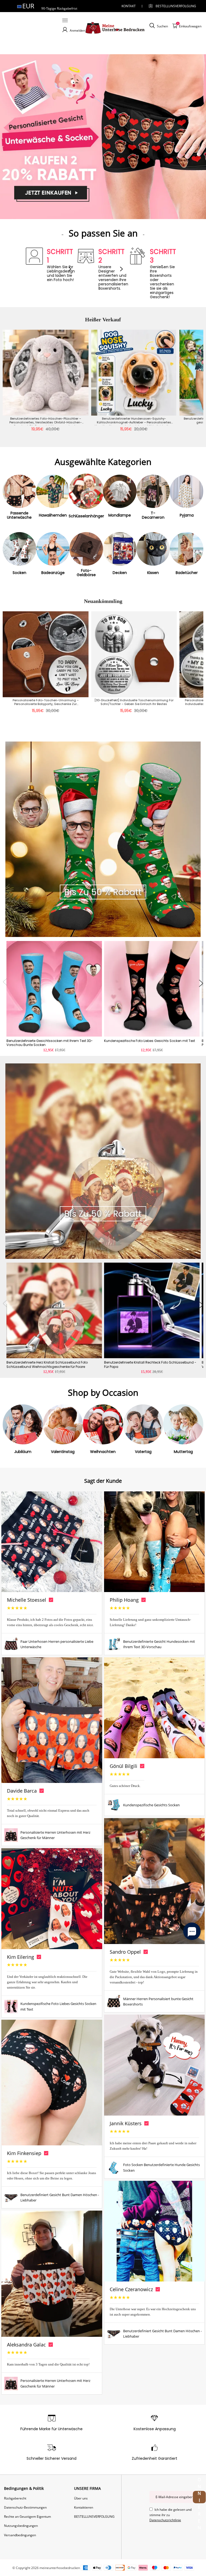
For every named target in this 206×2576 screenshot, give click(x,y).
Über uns (81, 2498)
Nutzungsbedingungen (21, 2526)
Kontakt (129, 6)
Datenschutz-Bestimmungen (25, 2507)
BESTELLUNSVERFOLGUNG (171, 6)
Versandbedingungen (20, 2535)
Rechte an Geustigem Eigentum (27, 2517)
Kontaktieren (84, 2507)
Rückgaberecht (15, 2498)
